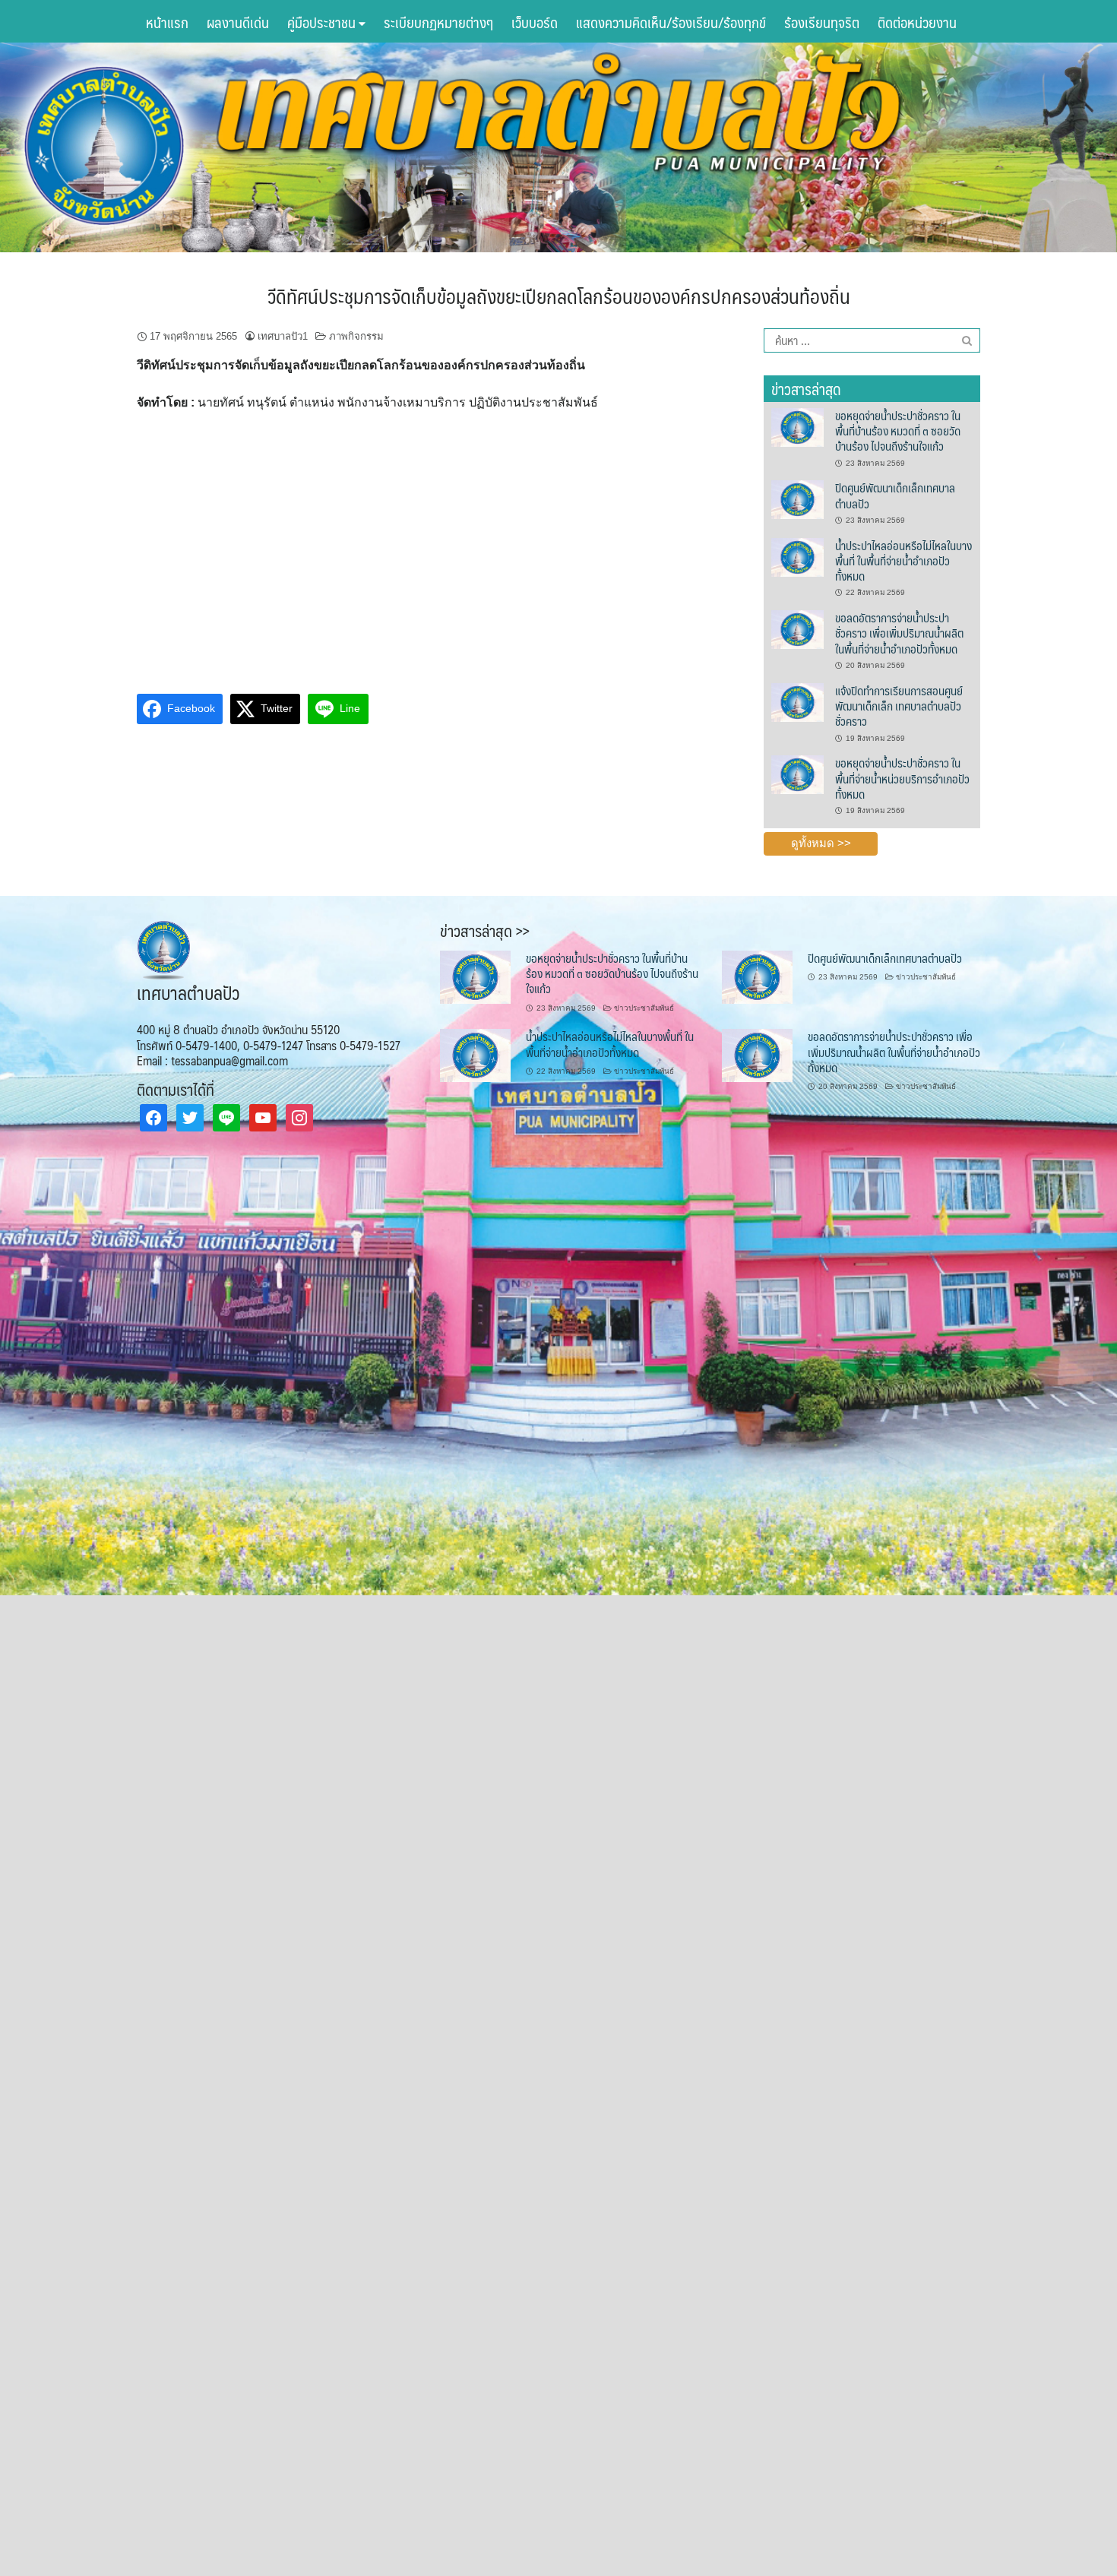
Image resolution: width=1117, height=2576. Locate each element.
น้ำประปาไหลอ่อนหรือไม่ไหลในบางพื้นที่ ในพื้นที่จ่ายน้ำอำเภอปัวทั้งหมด (903, 561)
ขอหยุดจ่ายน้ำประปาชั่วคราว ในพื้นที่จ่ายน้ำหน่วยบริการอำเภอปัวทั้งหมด (902, 778)
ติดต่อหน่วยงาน (917, 22)
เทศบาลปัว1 (283, 336)
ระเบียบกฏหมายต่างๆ (438, 22)
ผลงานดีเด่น (238, 22)
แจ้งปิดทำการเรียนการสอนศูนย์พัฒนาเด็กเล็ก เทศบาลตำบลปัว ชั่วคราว (899, 706)
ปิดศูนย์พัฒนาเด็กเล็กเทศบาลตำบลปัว (895, 495)
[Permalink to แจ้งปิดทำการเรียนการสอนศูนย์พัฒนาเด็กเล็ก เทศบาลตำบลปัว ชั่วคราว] (797, 701)
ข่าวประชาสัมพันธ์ (644, 1008)
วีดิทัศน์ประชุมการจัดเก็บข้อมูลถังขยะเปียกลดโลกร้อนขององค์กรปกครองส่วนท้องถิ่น (559, 296)
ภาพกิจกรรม (356, 336)
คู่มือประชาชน (323, 22)
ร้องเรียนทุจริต (822, 22)
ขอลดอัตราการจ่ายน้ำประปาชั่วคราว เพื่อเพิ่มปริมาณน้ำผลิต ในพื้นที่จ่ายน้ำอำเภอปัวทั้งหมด (899, 633)
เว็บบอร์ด (535, 22)
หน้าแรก (167, 22)
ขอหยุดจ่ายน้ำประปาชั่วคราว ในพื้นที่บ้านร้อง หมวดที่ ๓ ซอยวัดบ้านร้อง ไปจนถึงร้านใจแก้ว (898, 431)
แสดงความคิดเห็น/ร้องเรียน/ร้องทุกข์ (671, 22)
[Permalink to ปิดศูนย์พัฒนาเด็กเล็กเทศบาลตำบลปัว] (797, 499)
